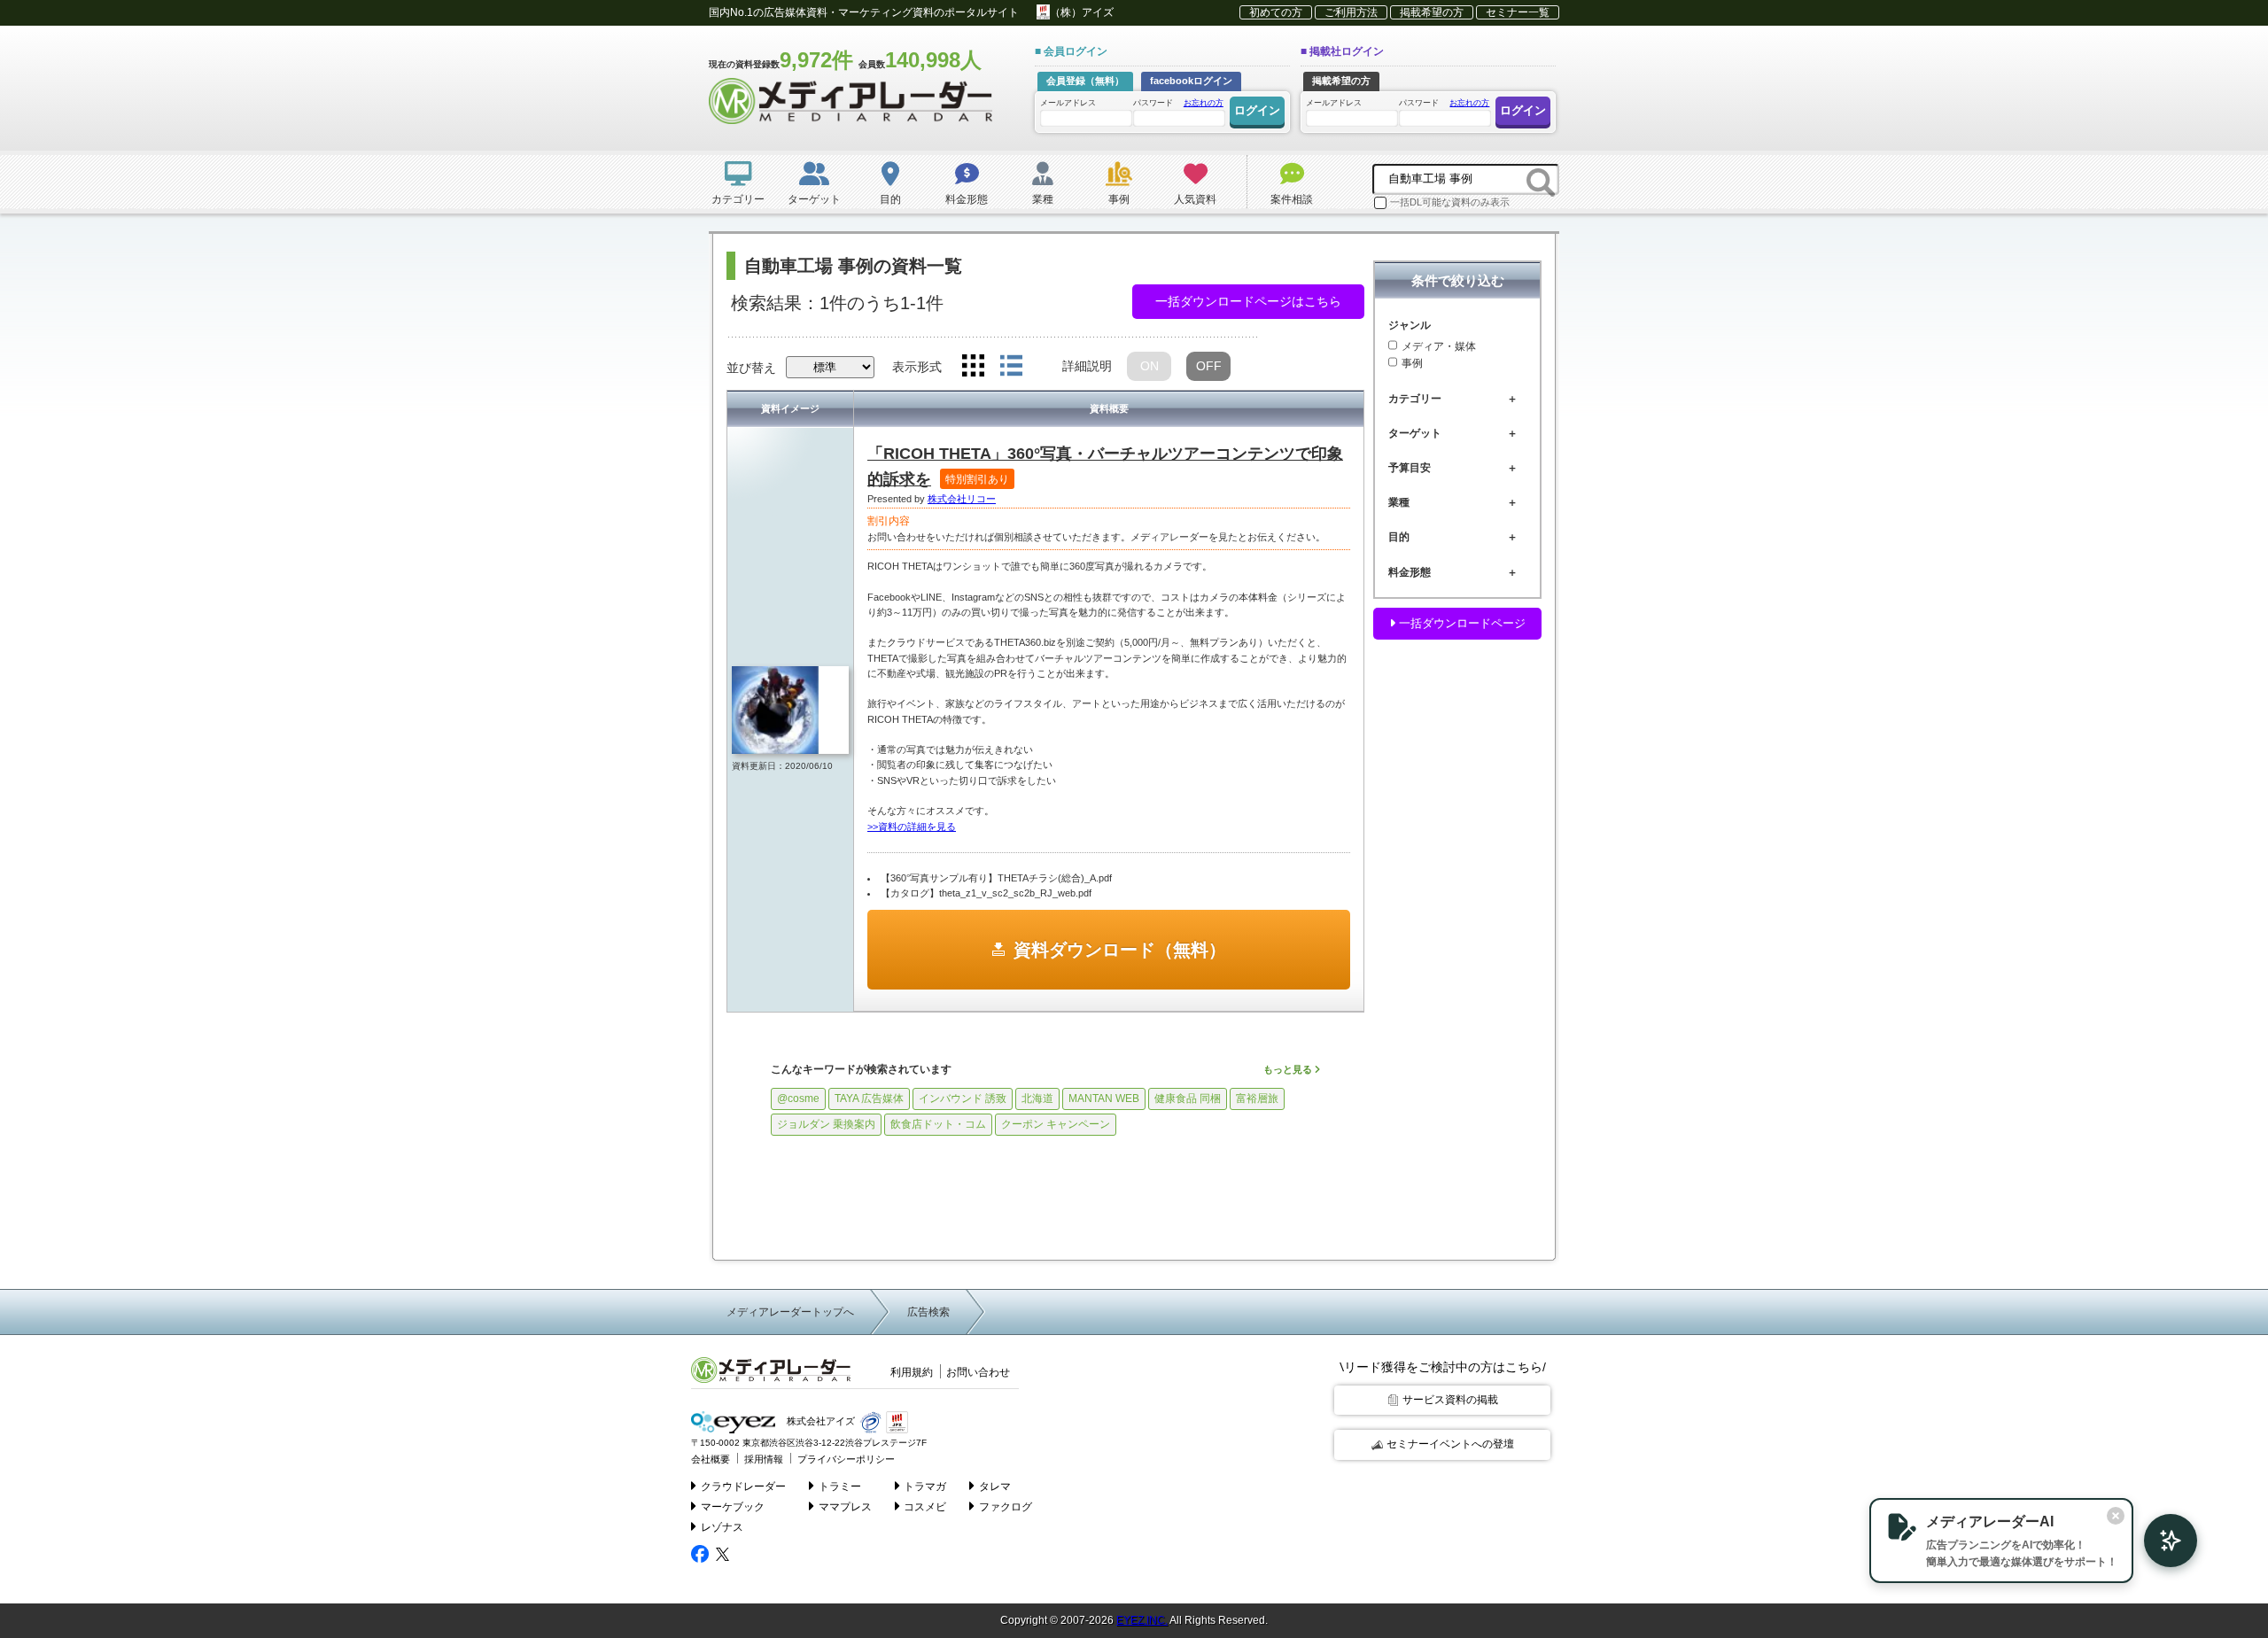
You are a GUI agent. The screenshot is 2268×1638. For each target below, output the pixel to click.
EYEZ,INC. (1142, 1620)
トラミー (840, 1487)
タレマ (995, 1487)
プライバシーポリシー (846, 1459)
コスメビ (925, 1507)
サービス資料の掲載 (1450, 1400)
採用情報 (764, 1459)
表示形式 (917, 367)
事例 (1412, 364)
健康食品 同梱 (1188, 1098)
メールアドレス (1068, 103)
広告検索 (928, 1312)
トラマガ (925, 1487)
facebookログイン (1191, 81)
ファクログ (1006, 1507)
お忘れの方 (1204, 103)
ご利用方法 (1351, 12)
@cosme (798, 1098)
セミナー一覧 (1518, 12)
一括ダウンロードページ (1460, 623)
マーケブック (733, 1507)
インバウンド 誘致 (963, 1098)
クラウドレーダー (743, 1487)
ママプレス (845, 1507)
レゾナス (722, 1527)
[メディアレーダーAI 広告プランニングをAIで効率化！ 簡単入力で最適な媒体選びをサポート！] (2162, 1541)
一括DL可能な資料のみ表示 (1450, 202)
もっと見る (1289, 1069)
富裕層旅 (1257, 1098)
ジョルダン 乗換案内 (826, 1124)
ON (1150, 366)
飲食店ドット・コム (938, 1124)
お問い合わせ (978, 1372)
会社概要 (711, 1459)
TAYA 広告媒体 (869, 1098)
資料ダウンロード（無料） (1120, 950)
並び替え (751, 368)
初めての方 (1276, 12)
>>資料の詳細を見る (912, 827)
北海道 (1037, 1098)
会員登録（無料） (1085, 81)
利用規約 (912, 1372)
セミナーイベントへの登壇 (1450, 1444)
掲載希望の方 (1432, 12)
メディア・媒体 (1439, 346)
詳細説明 (1087, 366)
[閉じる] (2116, 1516)
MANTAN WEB (1104, 1098)
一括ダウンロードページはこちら (1248, 301)
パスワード (1178, 103)
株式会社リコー (962, 499)
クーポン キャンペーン (1056, 1124)
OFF (1209, 366)
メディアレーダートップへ (790, 1312)
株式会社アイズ (819, 1422)
